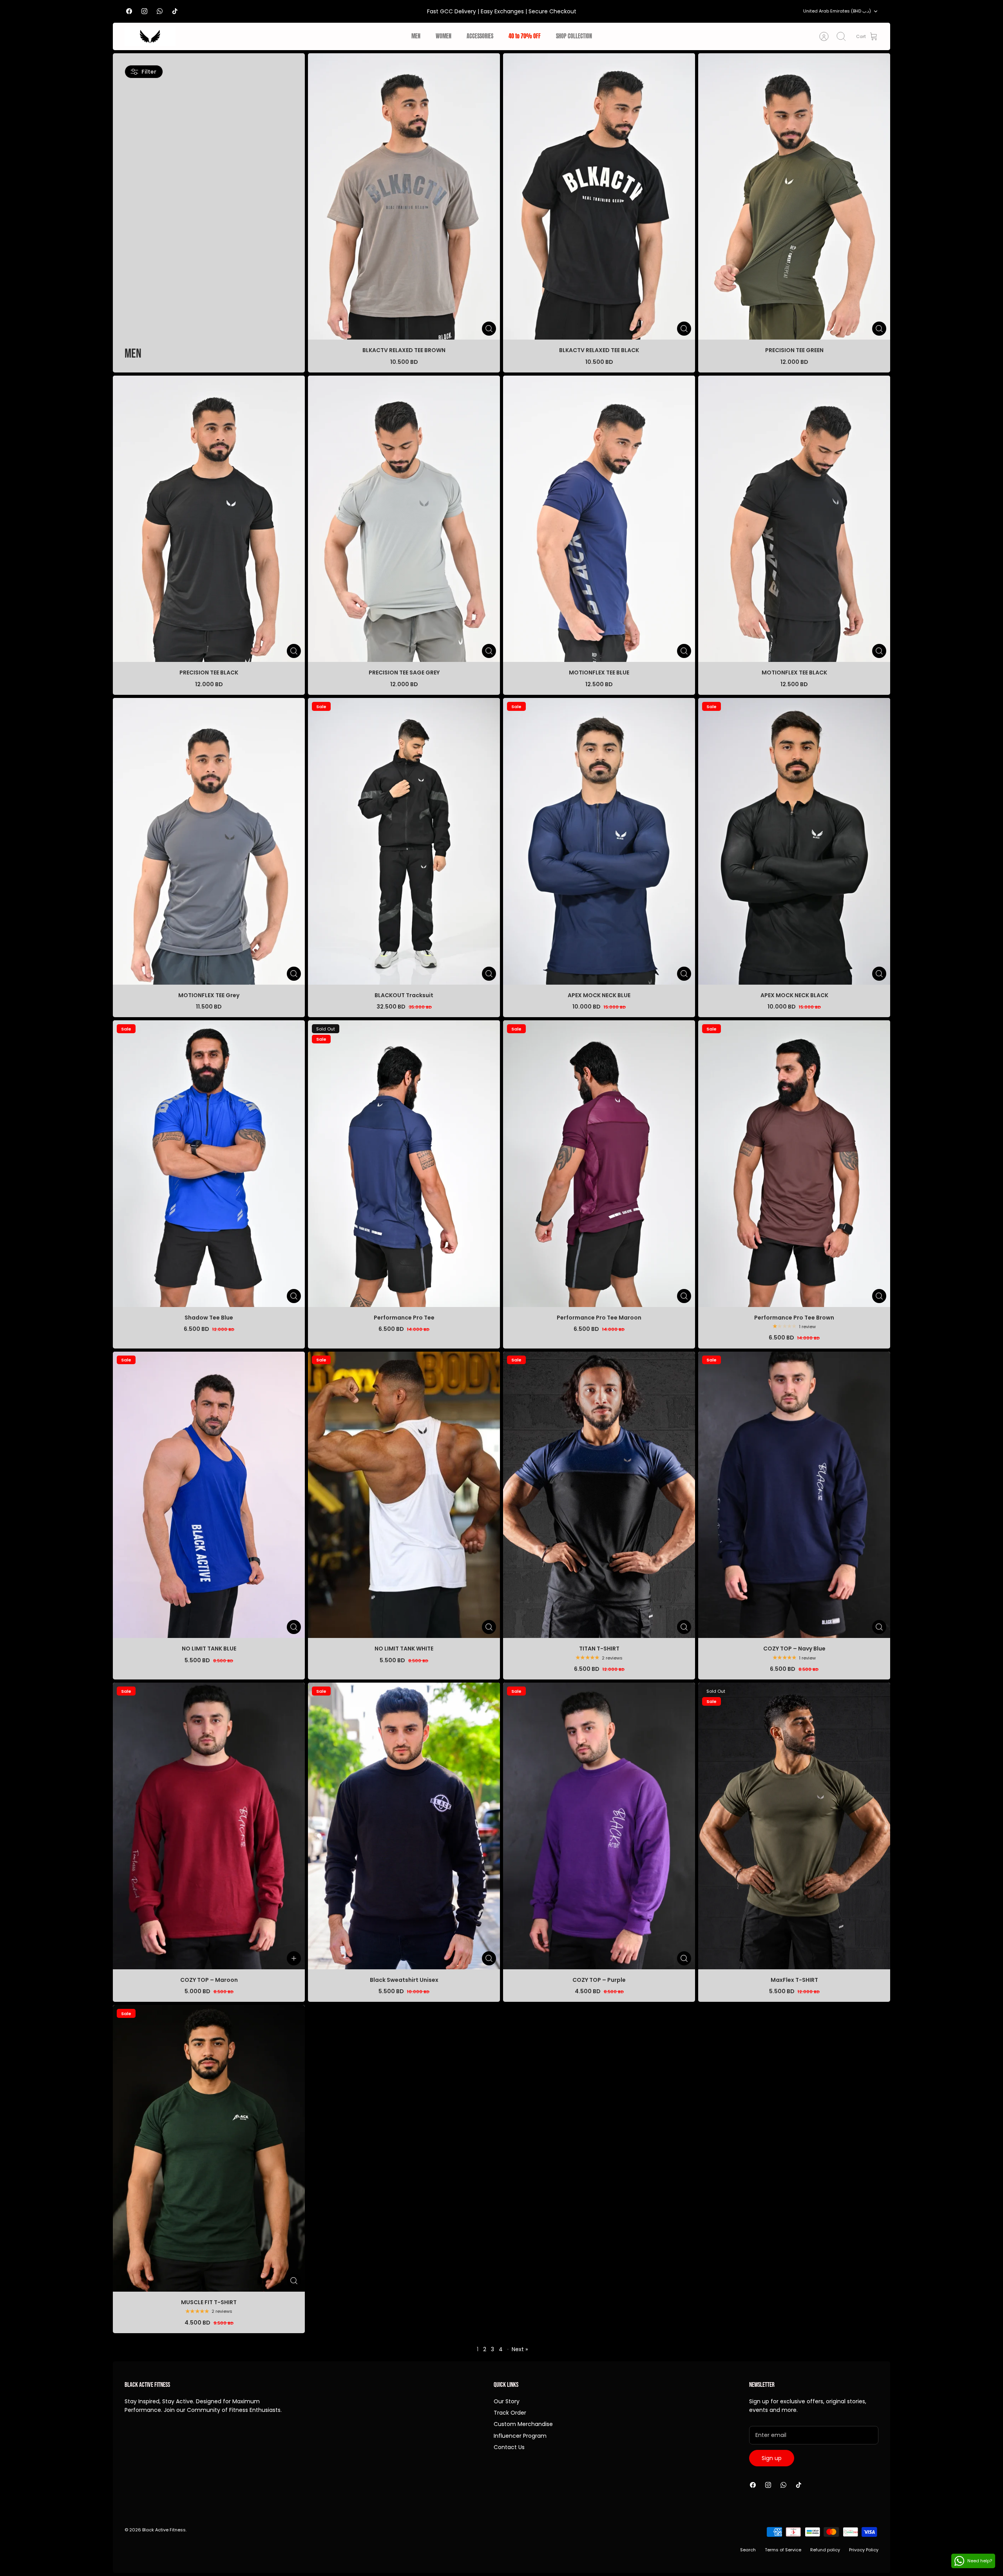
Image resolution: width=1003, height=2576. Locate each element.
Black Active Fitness (164, 2530)
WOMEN (444, 36)
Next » (520, 2349)
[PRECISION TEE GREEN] (794, 196)
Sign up (772, 2458)
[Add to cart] (294, 1958)
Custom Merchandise (523, 2424)
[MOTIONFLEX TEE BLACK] (794, 519)
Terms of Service (783, 2550)
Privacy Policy (864, 2550)
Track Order (510, 2413)
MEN (416, 36)
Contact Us (509, 2447)
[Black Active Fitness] (150, 36)
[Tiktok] (175, 11)
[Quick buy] (489, 329)
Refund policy (825, 2550)
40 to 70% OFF (525, 36)
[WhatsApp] (160, 11)
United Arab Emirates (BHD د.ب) (837, 11)
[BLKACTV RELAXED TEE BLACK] (599, 196)
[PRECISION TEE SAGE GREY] (404, 519)
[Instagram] (144, 11)
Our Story (507, 2401)
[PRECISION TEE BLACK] (209, 519)
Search (748, 2550)
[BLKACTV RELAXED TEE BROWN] (404, 196)
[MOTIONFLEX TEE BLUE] (599, 519)
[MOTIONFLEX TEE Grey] (209, 841)
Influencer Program (520, 2436)
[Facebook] (129, 11)
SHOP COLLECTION (574, 36)
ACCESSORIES (480, 36)
